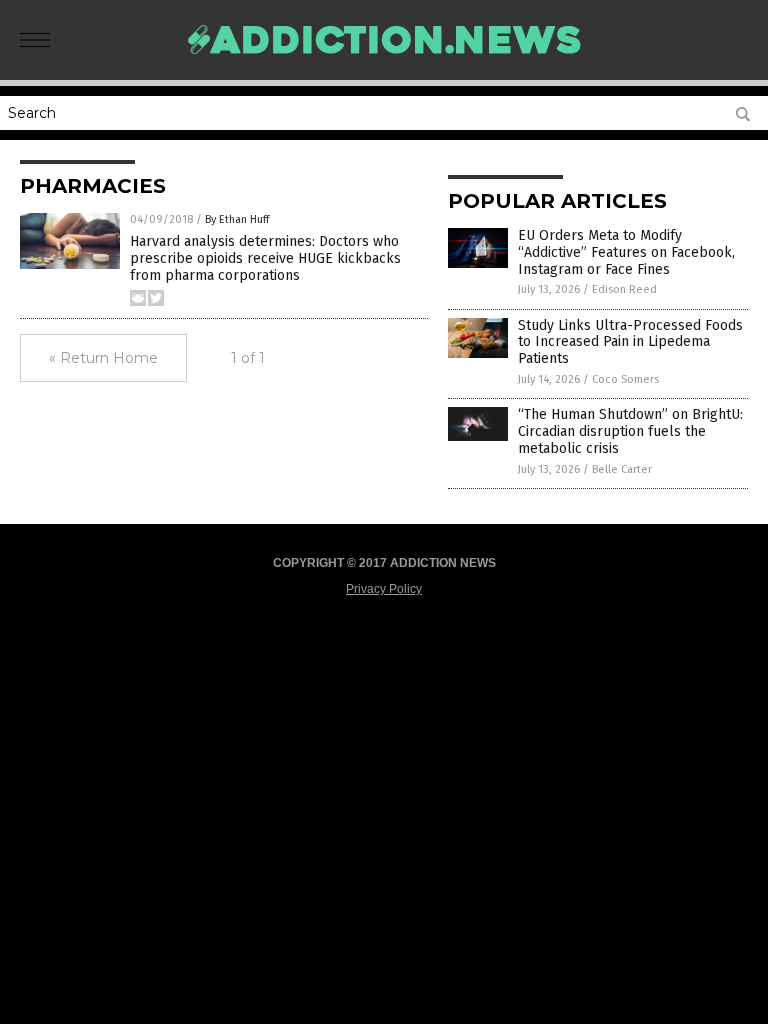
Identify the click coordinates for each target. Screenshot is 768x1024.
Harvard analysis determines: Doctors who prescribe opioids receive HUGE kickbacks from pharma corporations (265, 258)
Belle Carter (622, 469)
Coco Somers (625, 379)
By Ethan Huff (237, 219)
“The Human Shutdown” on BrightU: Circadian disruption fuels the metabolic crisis (630, 431)
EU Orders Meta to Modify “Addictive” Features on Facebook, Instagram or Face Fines (626, 252)
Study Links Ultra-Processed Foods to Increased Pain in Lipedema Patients (630, 342)
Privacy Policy (384, 589)
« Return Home (103, 358)
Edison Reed (624, 289)
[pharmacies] (384, 64)
